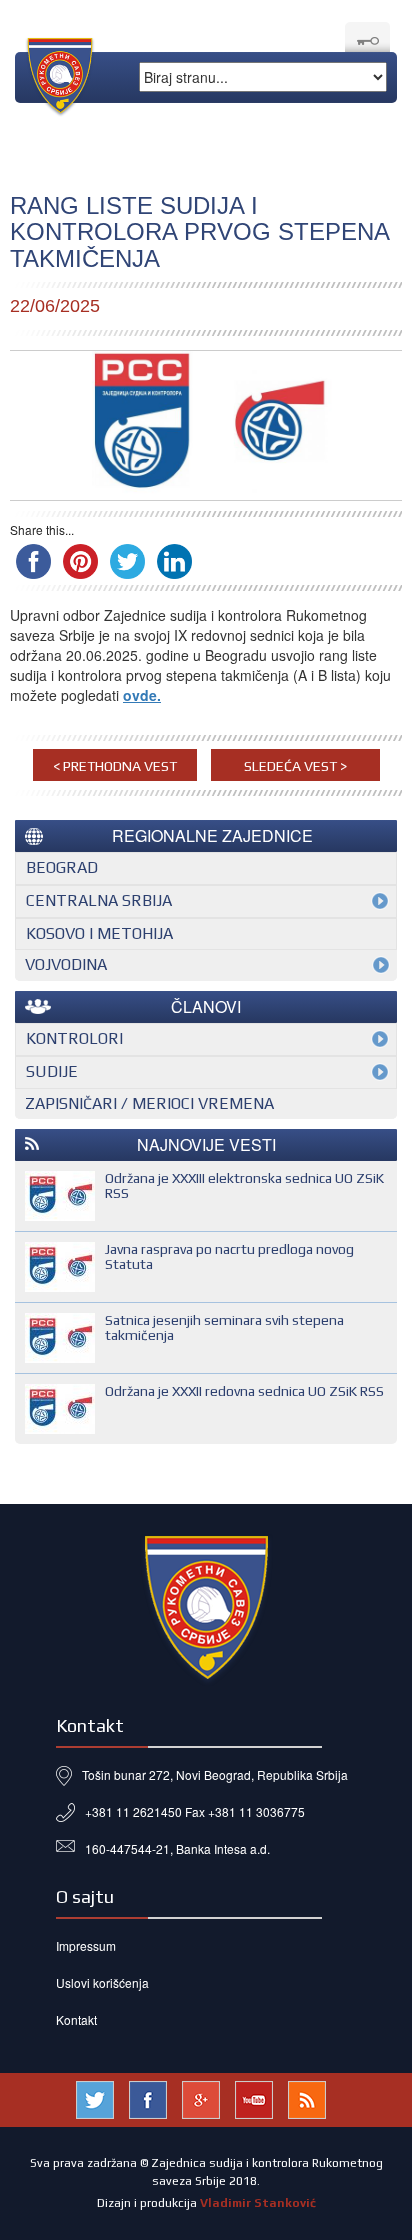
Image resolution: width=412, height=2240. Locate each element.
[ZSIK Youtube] (254, 2098)
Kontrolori (74, 1038)
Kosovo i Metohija (99, 933)
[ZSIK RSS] (307, 2098)
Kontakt (76, 2019)
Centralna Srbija (99, 900)
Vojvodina (66, 964)
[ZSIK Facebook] (148, 2098)
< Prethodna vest (115, 766)
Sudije (52, 1071)
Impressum (86, 1945)
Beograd (62, 867)
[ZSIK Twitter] (95, 2098)
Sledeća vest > (295, 766)
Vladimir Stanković (258, 2203)
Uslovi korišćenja (102, 1982)
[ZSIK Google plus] (201, 2098)
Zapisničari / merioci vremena (149, 1103)
